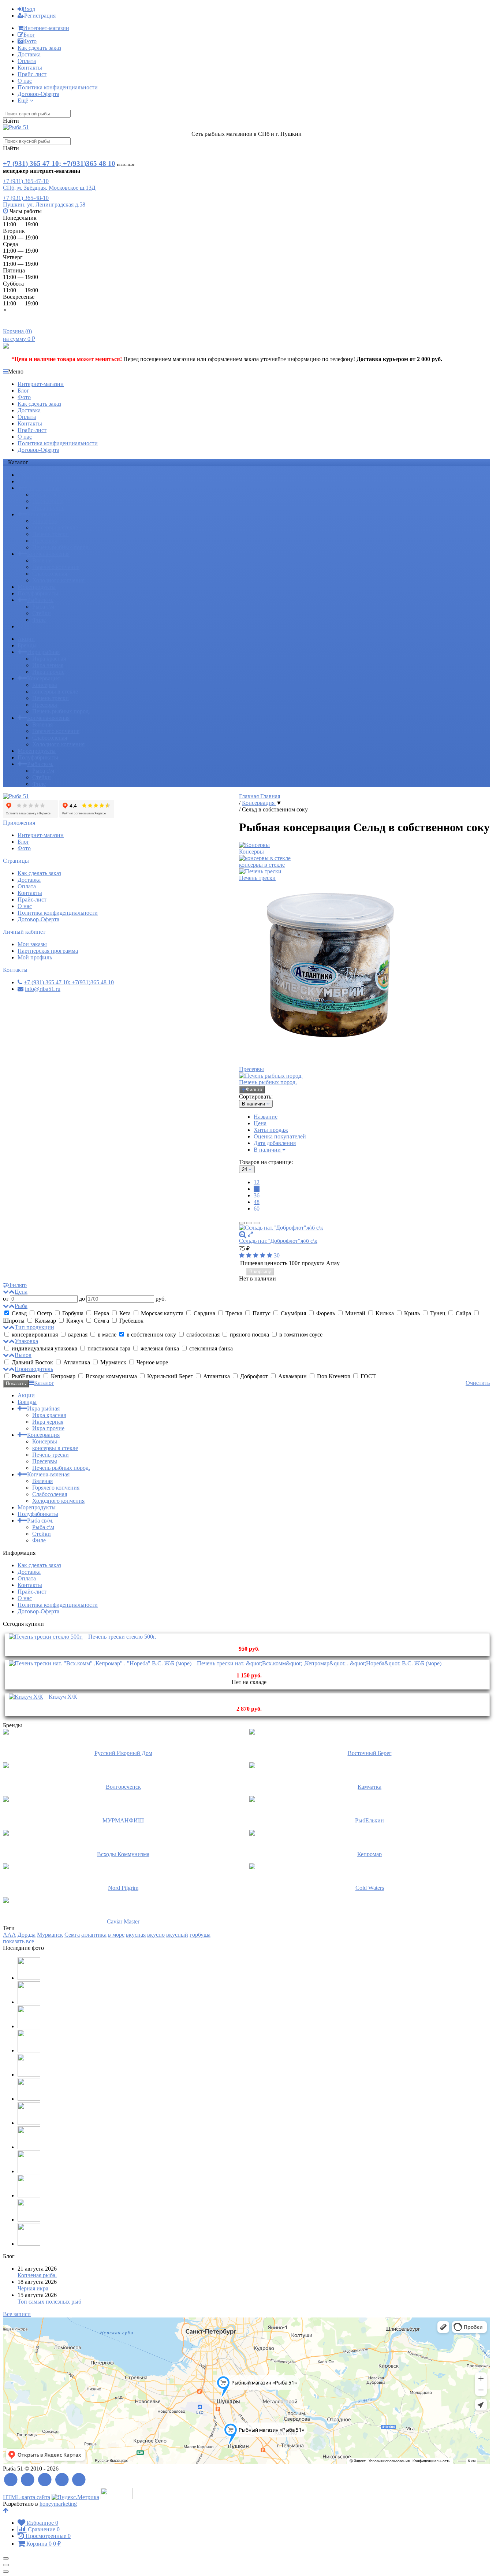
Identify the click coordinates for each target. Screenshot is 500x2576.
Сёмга (101, 1321)
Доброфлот (254, 1376)
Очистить (478, 1383)
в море (116, 1935)
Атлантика (77, 1362)
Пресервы (45, 541)
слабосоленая (203, 1335)
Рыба (21, 1306)
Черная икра (33, 2288)
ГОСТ (367, 1376)
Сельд (19, 1313)
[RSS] (11, 2480)
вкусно (156, 1935)
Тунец (438, 1313)
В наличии (268, 1150)
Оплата (27, 61)
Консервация (43, 514)
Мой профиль (35, 957)
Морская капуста (162, 1313)
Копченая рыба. (37, 2275)
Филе (39, 620)
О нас (25, 81)
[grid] (242, 1223)
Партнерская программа (48, 951)
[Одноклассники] (62, 2480)
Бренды (27, 481)
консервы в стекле (55, 527)
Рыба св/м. (40, 600)
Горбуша (73, 1313)
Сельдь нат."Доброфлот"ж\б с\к (278, 1241)
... (20, 626)
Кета (125, 1313)
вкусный (177, 1935)
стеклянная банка (210, 1348)
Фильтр (254, 1090)
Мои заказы (32, 944)
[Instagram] (79, 2480)
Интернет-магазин (46, 28)
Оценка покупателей (280, 1136)
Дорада (27, 1935)
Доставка (29, 54)
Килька (385, 1313)
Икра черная (48, 501)
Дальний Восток (32, 1362)
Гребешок (131, 1321)
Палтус (262, 1313)
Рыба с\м (43, 607)
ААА (10, 1935)
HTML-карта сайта (27, 2497)
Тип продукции (34, 1327)
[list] (249, 1223)
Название (266, 1117)
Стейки (42, 613)
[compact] (257, 1223)
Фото (30, 41)
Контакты (30, 68)
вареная (78, 1335)
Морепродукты (37, 587)
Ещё (24, 101)
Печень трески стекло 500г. (122, 1637)
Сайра (463, 1313)
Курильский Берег (170, 1376)
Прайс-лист (32, 74)
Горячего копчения (56, 567)
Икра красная (49, 495)
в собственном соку (151, 1335)
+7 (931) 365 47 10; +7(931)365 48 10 (59, 163)
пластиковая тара (109, 1348)
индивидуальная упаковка (44, 1348)
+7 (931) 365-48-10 (26, 198)
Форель (326, 1313)
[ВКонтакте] (45, 2480)
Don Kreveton (334, 1376)
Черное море (152, 1362)
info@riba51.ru (43, 989)
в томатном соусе (300, 1335)
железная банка (160, 1348)
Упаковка (26, 1341)
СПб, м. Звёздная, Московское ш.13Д (49, 188)
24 (257, 1189)
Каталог (44, 1383)
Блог (29, 35)
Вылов (23, 1355)
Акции (26, 475)
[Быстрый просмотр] (250, 1234)
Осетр (44, 1313)
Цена (260, 1123)
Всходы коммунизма (111, 1376)
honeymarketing (58, 2504)
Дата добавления (275, 1143)
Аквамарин (292, 1376)
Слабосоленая (50, 574)
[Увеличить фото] (243, 1234)
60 (257, 1209)
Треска (234, 1313)
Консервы (45, 521)
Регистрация (40, 16)
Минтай (355, 1313)
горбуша (200, 1935)
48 (257, 1202)
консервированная (35, 1335)
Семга (72, 1935)
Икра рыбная (43, 488)
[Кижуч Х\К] (26, 1697)
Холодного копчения (58, 580)
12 (257, 1182)
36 (257, 1195)
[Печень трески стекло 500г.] (46, 1637)
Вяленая (42, 560)
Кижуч (75, 1321)
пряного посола (249, 1335)
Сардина (204, 1313)
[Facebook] (28, 2480)
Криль (412, 1313)
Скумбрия (293, 1313)
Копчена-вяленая (48, 554)
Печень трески (51, 534)
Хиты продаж (271, 1130)
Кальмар (45, 1321)
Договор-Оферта (38, 94)
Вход (29, 9)
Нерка (101, 1313)
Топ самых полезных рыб (49, 2302)
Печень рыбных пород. (61, 547)
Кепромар (63, 1376)
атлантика (94, 1935)
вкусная (136, 1935)
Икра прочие (48, 508)
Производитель (34, 1369)
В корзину (260, 1272)
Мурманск (113, 1362)
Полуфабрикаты (38, 593)
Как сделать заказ (39, 48)
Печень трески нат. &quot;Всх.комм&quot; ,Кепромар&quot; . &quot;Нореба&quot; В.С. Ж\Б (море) (319, 1663)
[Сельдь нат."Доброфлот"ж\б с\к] (364, 1228)
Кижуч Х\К (63, 1697)
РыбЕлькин (26, 1376)
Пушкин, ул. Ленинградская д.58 (44, 205)
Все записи (17, 2314)
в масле (107, 1335)
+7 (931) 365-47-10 (26, 181)
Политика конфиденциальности (58, 87)
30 (277, 1255)
